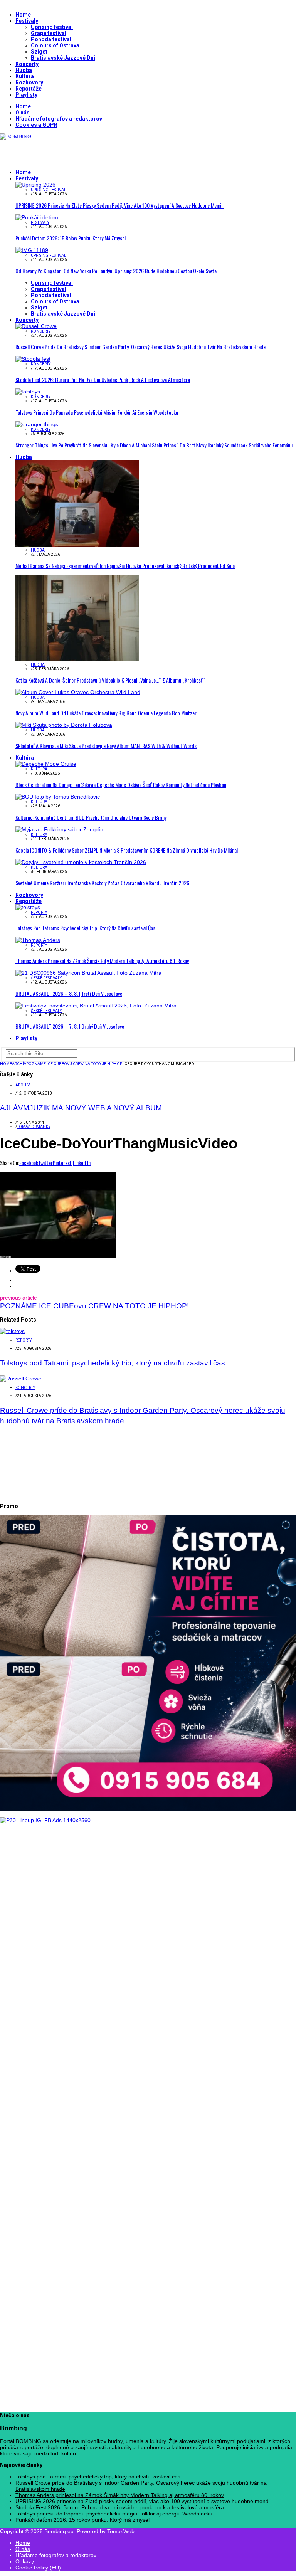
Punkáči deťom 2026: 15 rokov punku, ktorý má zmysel (71, 238)
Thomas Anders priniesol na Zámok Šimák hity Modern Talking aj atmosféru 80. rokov (102, 961)
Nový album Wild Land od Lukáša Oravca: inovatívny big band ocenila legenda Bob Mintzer (106, 713)
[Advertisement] (90, 151)
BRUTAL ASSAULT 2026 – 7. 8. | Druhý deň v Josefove (70, 1026)
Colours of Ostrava (55, 45)
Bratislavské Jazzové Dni (63, 58)
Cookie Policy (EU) (38, 2568)
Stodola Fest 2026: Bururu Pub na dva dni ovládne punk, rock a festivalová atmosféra (103, 379)
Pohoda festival (51, 39)
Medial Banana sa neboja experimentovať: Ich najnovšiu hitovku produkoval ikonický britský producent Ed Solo (125, 566)
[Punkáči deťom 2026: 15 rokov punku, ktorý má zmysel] (37, 217)
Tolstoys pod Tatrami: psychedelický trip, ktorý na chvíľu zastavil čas (85, 928)
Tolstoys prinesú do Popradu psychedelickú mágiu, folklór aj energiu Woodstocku (97, 412)
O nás (23, 113)
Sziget (39, 52)
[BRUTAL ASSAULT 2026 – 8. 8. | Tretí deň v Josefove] (88, 973)
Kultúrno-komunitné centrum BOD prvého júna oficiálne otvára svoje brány (91, 817)
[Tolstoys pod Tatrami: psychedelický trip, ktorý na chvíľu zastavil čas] (28, 907)
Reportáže (29, 89)
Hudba (24, 70)
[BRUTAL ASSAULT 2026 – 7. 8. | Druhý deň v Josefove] (96, 1006)
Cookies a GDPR (36, 125)
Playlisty (26, 95)
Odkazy (25, 2561)
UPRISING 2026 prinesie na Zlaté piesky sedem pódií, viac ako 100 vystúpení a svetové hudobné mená (119, 205)
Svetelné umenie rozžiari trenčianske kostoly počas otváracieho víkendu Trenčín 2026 (102, 883)
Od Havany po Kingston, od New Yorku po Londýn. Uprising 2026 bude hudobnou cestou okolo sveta (116, 271)
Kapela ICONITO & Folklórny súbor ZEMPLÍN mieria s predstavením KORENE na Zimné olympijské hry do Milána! (127, 850)
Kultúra (25, 76)
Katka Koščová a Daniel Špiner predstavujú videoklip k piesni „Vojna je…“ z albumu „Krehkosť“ (110, 680)
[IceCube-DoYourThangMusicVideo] (58, 1256)
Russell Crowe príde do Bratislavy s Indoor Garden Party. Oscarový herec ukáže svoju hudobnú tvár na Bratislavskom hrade (140, 347)
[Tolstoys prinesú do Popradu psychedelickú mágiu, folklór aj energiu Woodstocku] (28, 392)
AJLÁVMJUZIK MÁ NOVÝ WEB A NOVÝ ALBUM (81, 1108)
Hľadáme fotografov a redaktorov (59, 119)
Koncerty (27, 64)
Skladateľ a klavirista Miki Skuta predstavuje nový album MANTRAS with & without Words (106, 746)
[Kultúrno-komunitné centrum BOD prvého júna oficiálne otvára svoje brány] (58, 797)
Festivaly (27, 21)
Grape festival (49, 33)
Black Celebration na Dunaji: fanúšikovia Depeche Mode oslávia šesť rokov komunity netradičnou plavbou (121, 784)
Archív (23, 1085)
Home (23, 15)
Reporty (39, 912)
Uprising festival (52, 27)
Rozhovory (29, 82)
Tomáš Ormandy (34, 1127)
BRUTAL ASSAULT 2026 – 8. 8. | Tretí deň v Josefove (69, 993)
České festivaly (46, 978)
